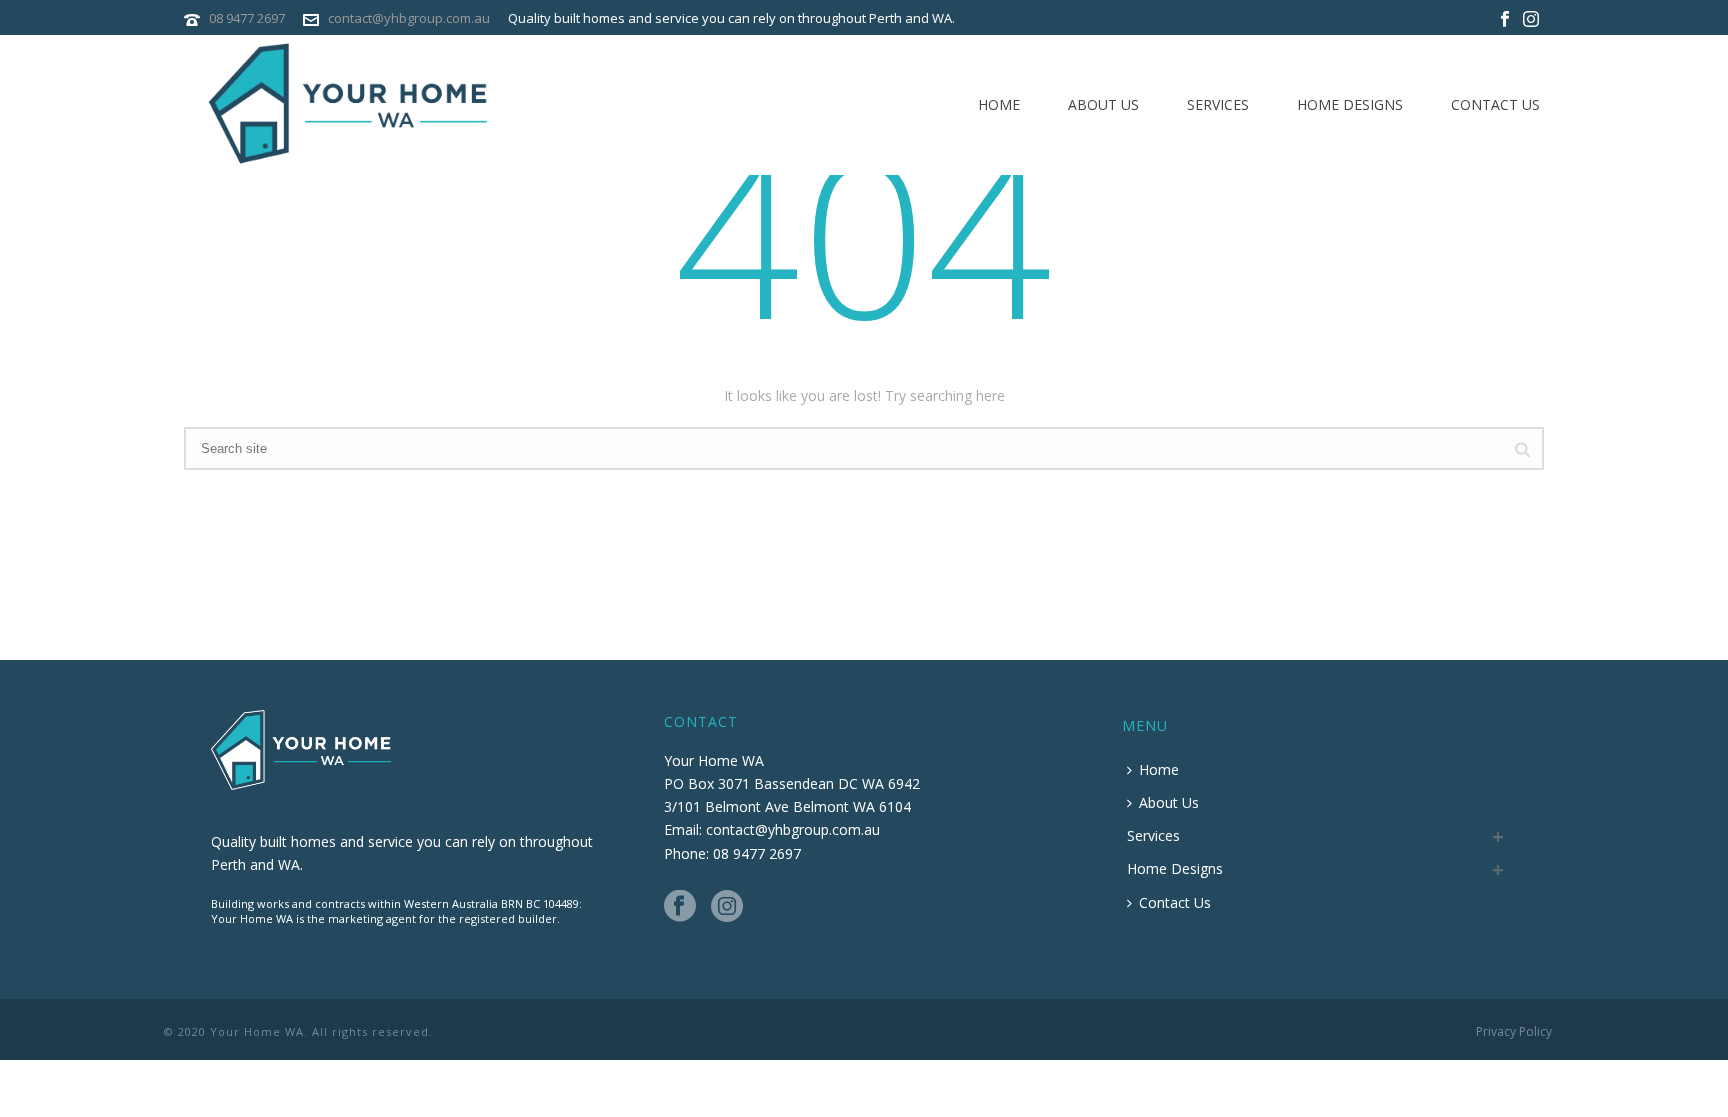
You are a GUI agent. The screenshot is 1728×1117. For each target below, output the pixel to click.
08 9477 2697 (247, 18)
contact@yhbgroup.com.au (409, 18)
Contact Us (1495, 104)
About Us (1103, 104)
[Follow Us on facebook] (680, 907)
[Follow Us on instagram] (727, 907)
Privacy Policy (1514, 1032)
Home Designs (1350, 104)
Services (1218, 104)
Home (999, 104)
